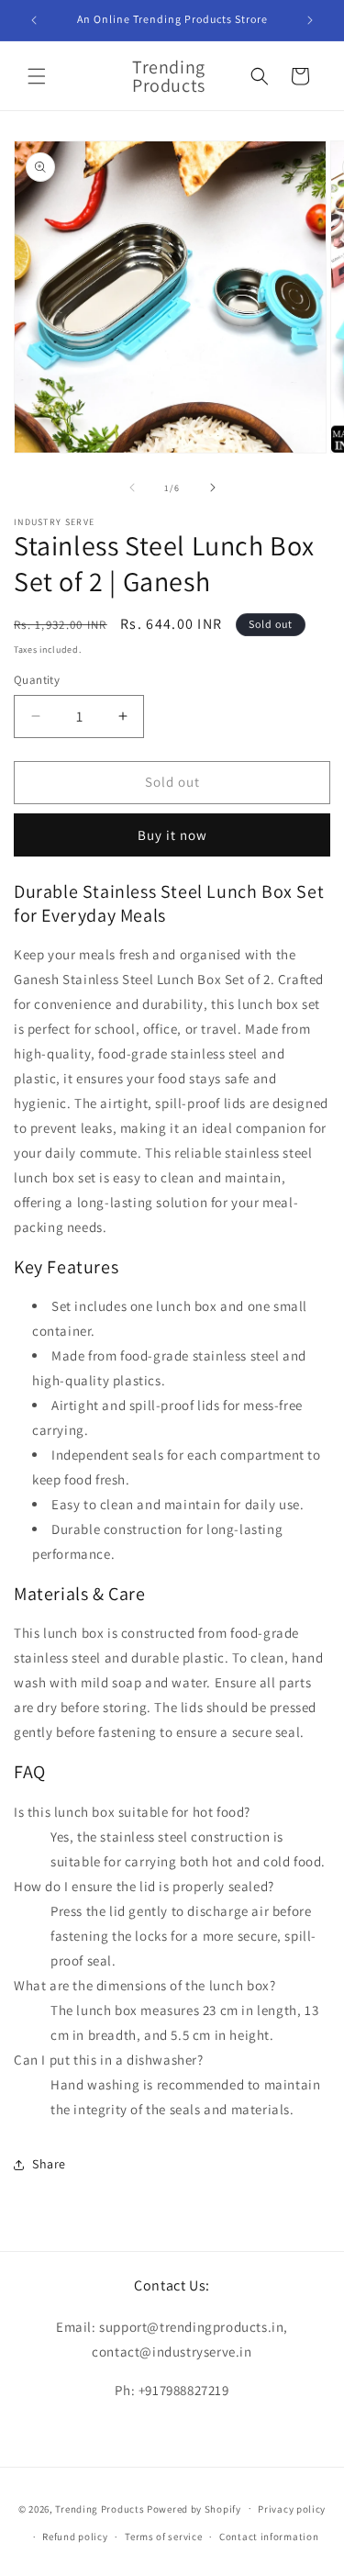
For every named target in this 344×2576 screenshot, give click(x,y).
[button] (37, 76)
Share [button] (49, 2164)
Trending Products (100, 2508)
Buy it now (172, 835)
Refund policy (75, 2537)
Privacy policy (292, 2509)
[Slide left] (132, 487)
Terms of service (163, 2537)
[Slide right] (213, 487)
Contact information (269, 2537)
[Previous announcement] (34, 20)
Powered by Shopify (194, 2508)
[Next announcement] (310, 20)
